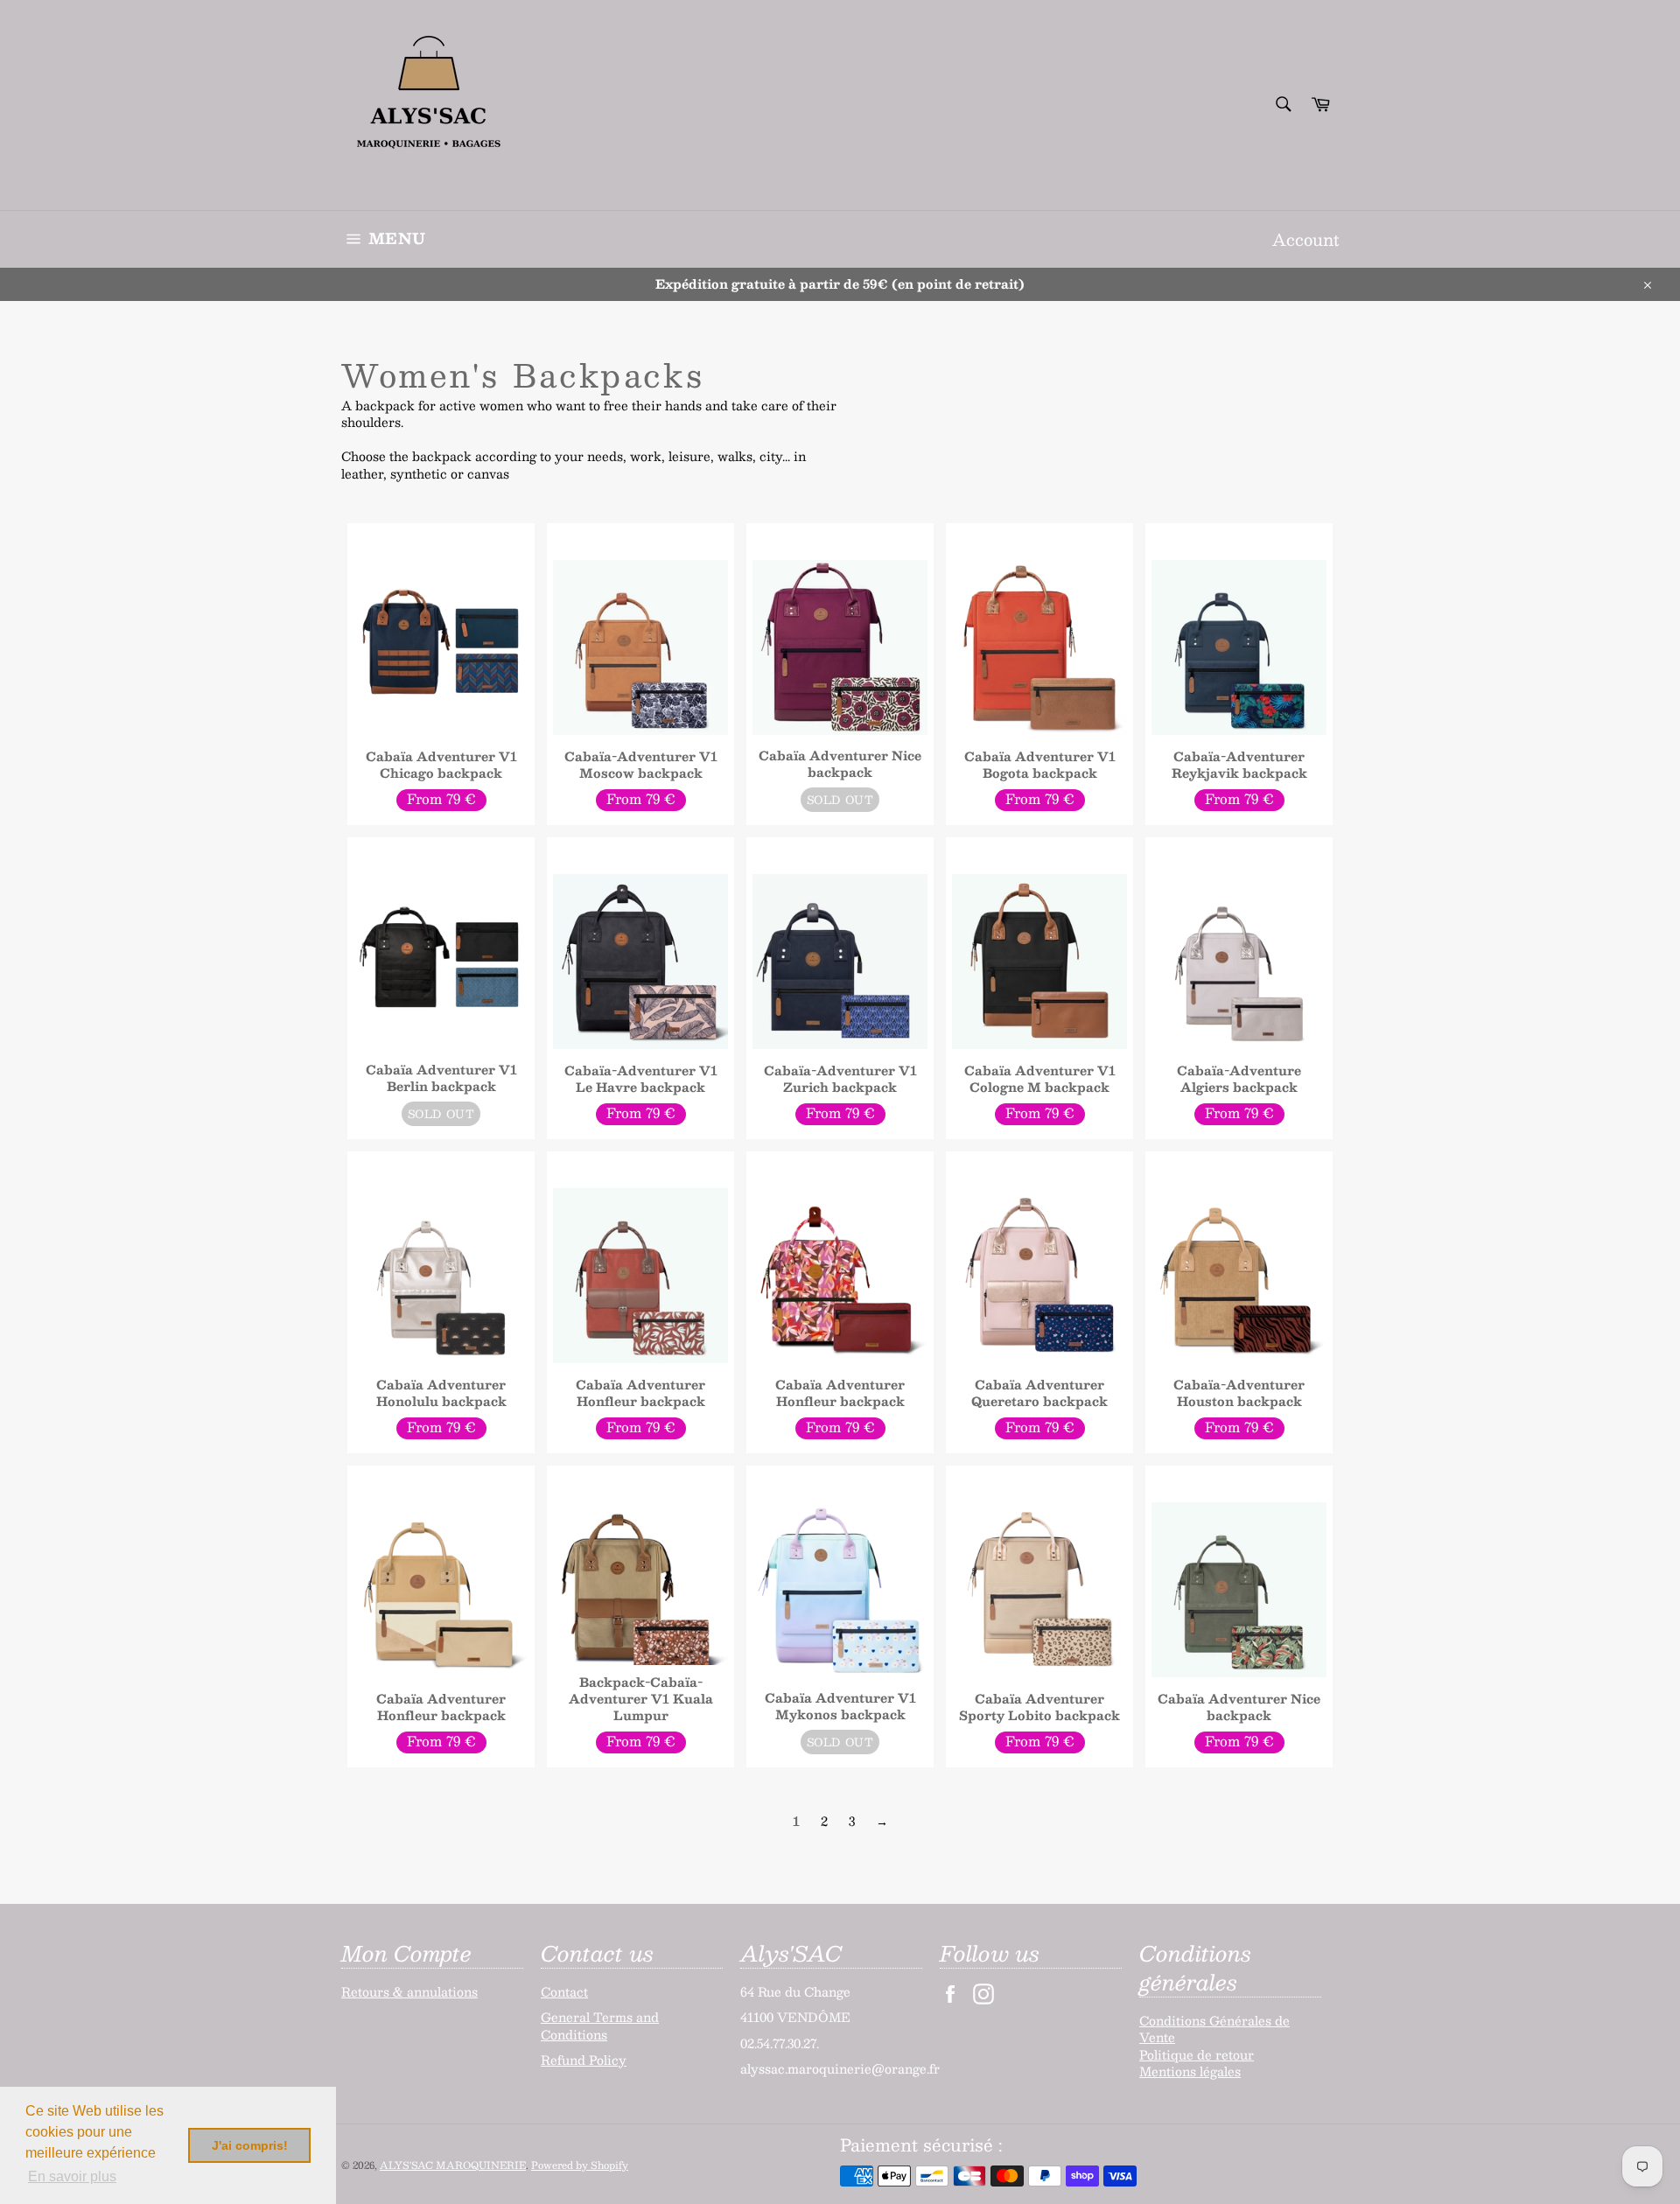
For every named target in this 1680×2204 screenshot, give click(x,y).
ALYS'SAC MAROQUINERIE (453, 2165)
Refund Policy (584, 2060)
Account (1305, 239)
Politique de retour (1197, 2054)
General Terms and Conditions (600, 2025)
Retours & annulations (409, 1991)
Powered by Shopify (580, 2165)
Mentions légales (1190, 2071)
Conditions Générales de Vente (1214, 2029)
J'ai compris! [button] (250, 2145)
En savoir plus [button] (72, 2176)
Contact (564, 1991)
